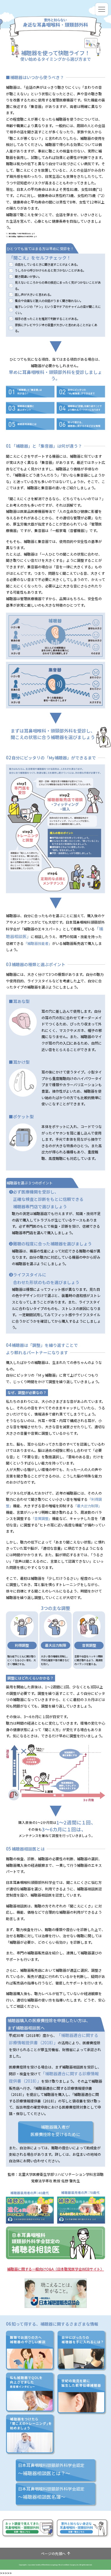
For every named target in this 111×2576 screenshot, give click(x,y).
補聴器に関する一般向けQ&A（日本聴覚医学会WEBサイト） (55, 2269)
